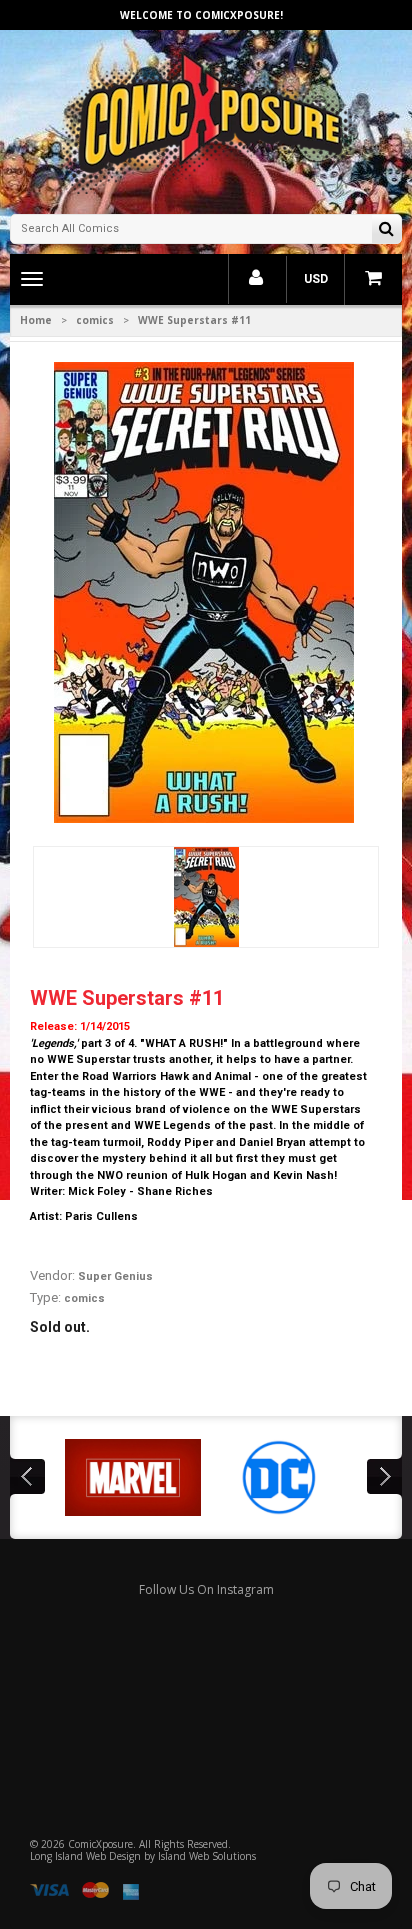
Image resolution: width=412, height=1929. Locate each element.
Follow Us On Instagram (206, 1589)
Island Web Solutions (207, 1856)
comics (95, 320)
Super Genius (115, 1276)
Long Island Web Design (85, 1856)
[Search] (386, 230)
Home (36, 320)
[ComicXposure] (206, 119)
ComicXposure (100, 1844)
